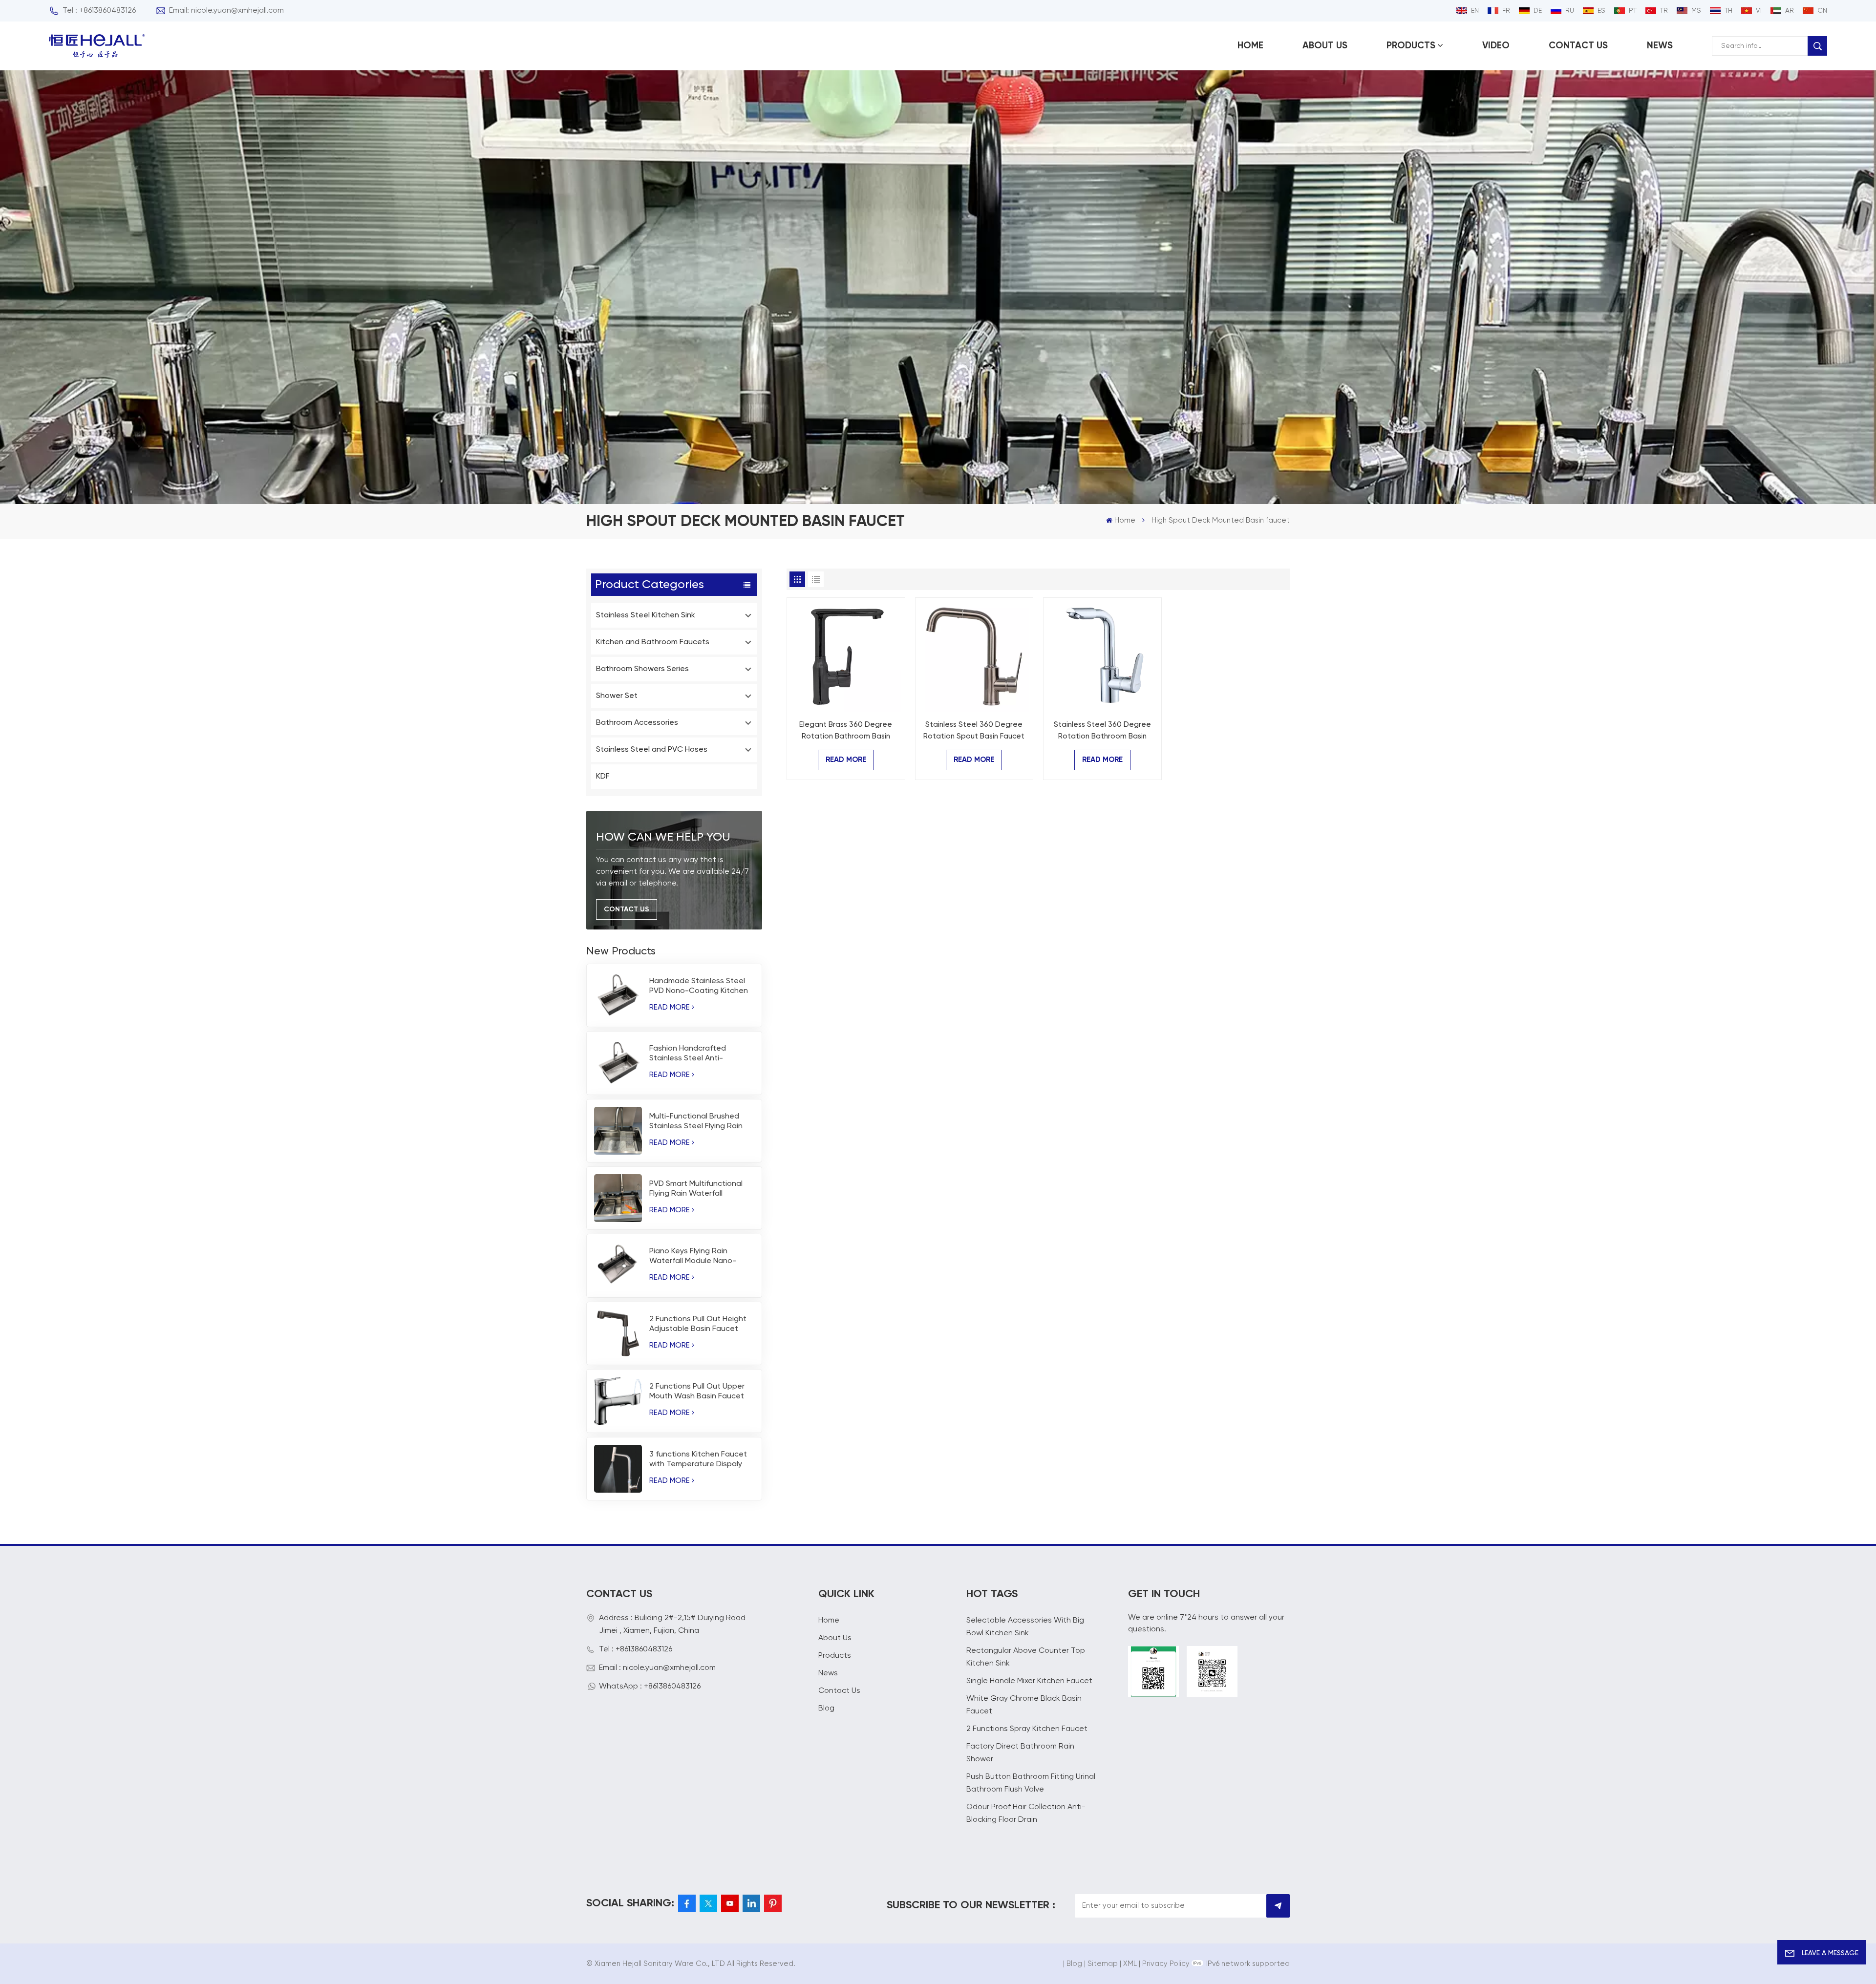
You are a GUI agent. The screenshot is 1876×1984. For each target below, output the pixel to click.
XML (1130, 1964)
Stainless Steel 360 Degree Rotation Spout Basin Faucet (974, 730)
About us (1325, 46)
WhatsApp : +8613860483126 (650, 1687)
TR (1664, 11)
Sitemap (1103, 1964)
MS (1696, 11)
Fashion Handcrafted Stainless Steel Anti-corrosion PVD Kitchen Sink (697, 1054)
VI (1759, 11)
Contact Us (627, 909)
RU (1570, 11)
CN (1822, 11)
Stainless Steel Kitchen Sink (646, 615)
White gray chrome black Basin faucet (1024, 1705)
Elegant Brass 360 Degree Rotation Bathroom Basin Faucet (846, 732)
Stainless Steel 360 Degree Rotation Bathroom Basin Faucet (1102, 732)
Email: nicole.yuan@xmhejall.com (226, 11)
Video (1496, 46)
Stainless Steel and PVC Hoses (652, 750)
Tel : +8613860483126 (99, 11)
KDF (603, 777)
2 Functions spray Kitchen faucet (1027, 1729)
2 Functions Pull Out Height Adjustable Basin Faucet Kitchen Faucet (698, 1325)
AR (1790, 11)
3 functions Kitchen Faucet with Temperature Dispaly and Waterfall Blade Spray (698, 1460)
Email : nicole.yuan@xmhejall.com (657, 1668)
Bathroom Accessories (637, 723)
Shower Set (617, 696)
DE (1538, 11)
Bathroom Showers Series (642, 669)
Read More (670, 1007)
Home (1250, 46)
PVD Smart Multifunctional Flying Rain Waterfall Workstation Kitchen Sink (696, 1189)
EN (1475, 11)
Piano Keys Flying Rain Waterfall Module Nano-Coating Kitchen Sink (693, 1257)
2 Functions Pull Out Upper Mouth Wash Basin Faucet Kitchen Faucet (697, 1392)
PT (1633, 11)
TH (1728, 11)
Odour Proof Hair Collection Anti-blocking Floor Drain (1026, 1814)
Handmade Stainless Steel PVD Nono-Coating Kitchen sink (699, 987)
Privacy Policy (1166, 1964)
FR (1506, 11)
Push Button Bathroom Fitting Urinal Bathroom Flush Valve (1031, 1783)
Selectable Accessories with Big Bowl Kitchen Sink (1025, 1627)
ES (1601, 11)
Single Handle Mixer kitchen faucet (1029, 1681)
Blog (826, 1709)
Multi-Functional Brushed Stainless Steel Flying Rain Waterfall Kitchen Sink (696, 1122)
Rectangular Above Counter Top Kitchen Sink (1026, 1657)
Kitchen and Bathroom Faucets (653, 642)
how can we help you (663, 837)
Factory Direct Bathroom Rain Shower (1020, 1753)
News (1660, 46)
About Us (835, 1638)
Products (1411, 46)
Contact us (1578, 46)
